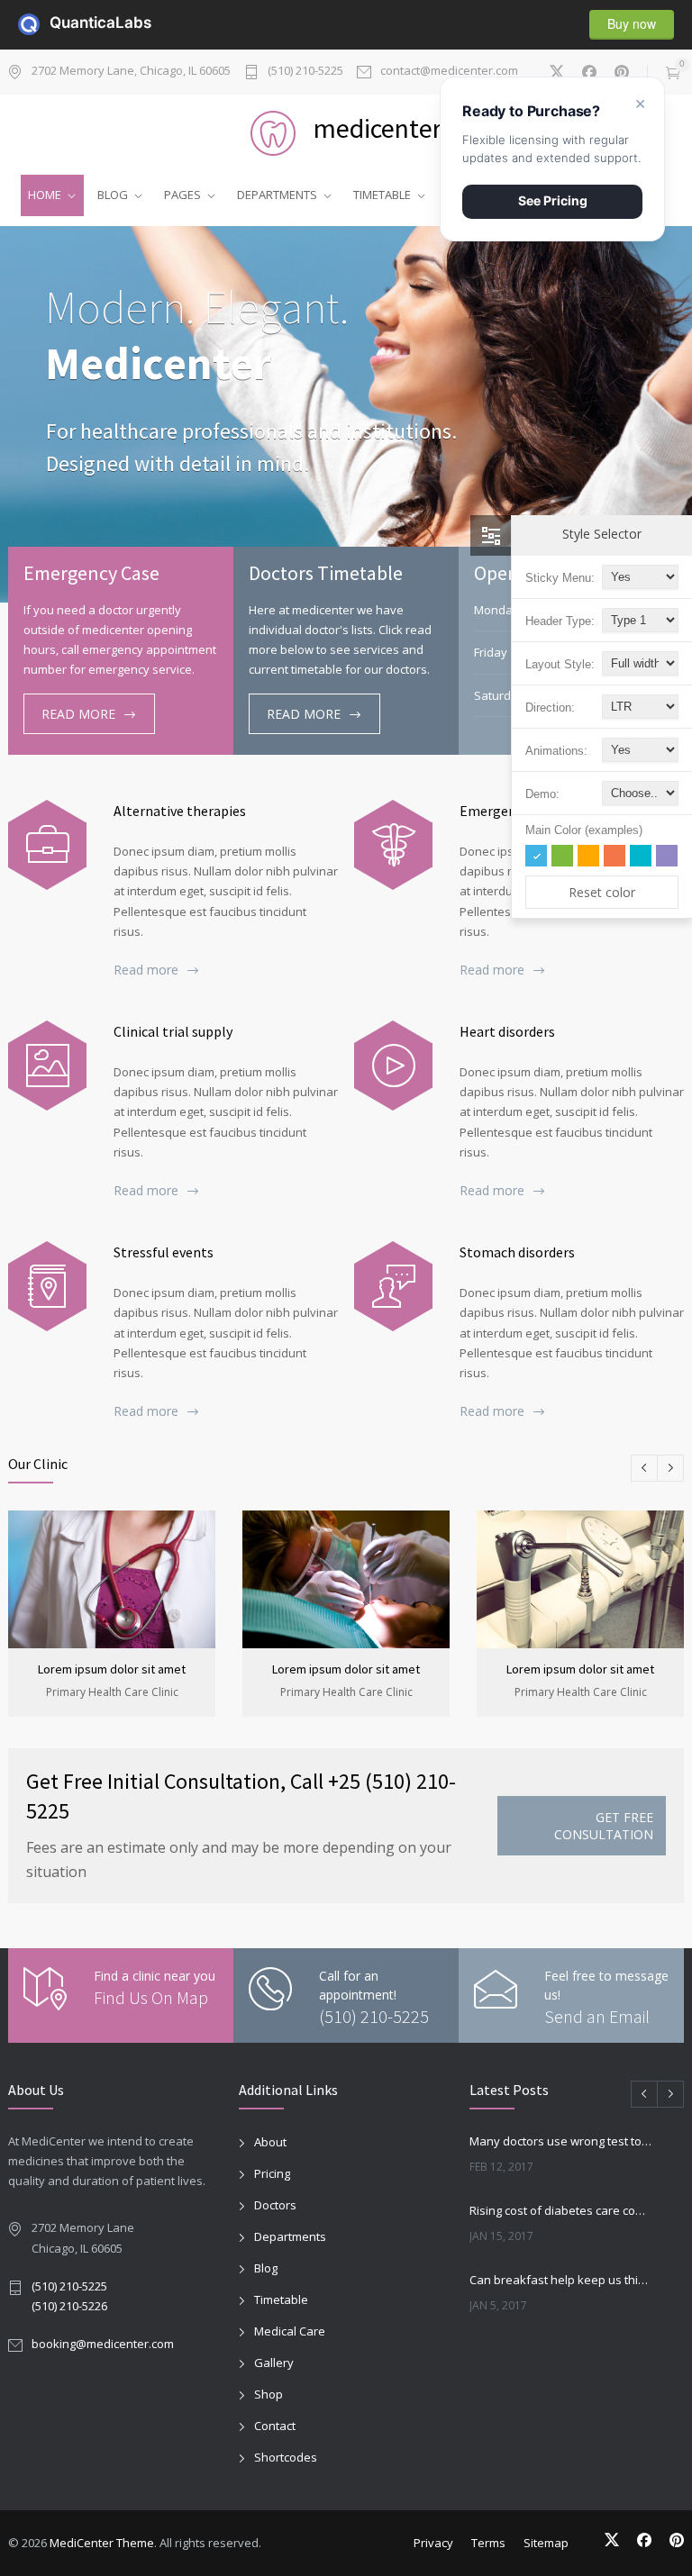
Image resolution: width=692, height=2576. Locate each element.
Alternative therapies (180, 811)
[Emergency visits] (393, 845)
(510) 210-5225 (305, 72)
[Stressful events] (47, 1286)
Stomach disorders (517, 1252)
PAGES (182, 195)
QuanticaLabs (60, 23)
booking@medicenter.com (103, 2344)
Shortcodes (286, 2457)
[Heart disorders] (393, 1066)
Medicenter (158, 363)
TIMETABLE (382, 195)
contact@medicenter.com (449, 72)
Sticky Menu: (560, 578)
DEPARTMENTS (277, 195)
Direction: (550, 707)
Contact (275, 2426)
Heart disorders (507, 1031)
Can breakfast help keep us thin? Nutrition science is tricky (560, 2280)
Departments (290, 2236)
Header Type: (560, 621)
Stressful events (164, 1252)
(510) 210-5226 (69, 2306)
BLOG (113, 195)
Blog (266, 2268)
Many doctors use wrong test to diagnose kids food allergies (560, 2141)
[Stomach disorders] (393, 1286)
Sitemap (546, 2543)
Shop (269, 2394)
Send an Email (597, 2016)
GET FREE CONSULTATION (604, 1826)
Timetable (281, 2299)
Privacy (433, 2543)
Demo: (542, 794)
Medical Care (290, 2331)
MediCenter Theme (102, 2543)
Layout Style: (560, 664)
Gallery (274, 2363)
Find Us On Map (151, 1997)
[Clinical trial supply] (47, 1066)
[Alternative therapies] (47, 845)
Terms (488, 2543)
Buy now (632, 23)
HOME (45, 195)
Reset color (602, 892)
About (270, 2142)
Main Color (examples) (584, 830)
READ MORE (78, 714)
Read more (146, 970)
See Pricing (553, 200)
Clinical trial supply (173, 1031)
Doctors (275, 2205)
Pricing (272, 2173)
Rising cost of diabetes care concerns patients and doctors (560, 2210)
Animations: (556, 751)
